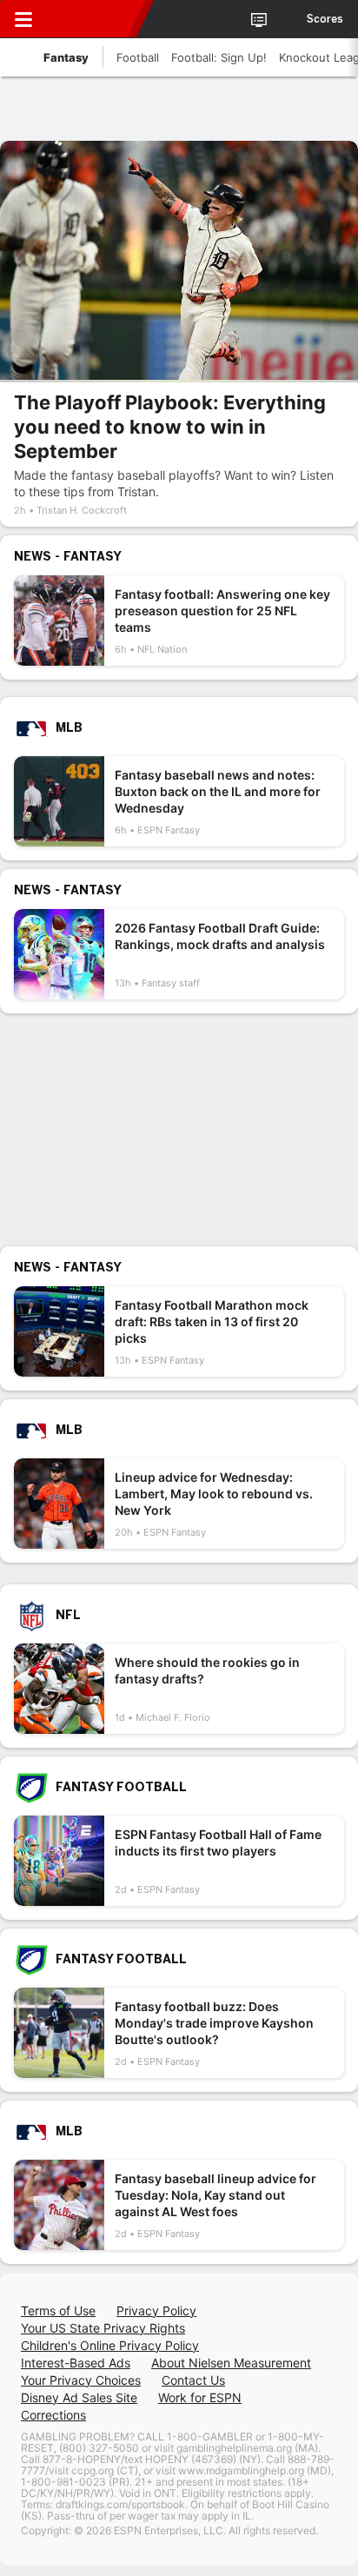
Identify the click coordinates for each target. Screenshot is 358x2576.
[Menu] (23, 19)
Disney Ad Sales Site (79, 2397)
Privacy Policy (156, 2310)
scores (325, 19)
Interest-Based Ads (76, 2363)
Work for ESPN (200, 2397)
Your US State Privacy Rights (103, 2328)
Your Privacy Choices (81, 2380)
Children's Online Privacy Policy (110, 2345)
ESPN (93, 19)
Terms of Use (58, 2310)
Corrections (53, 2415)
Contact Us (193, 2380)
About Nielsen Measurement (231, 2363)
